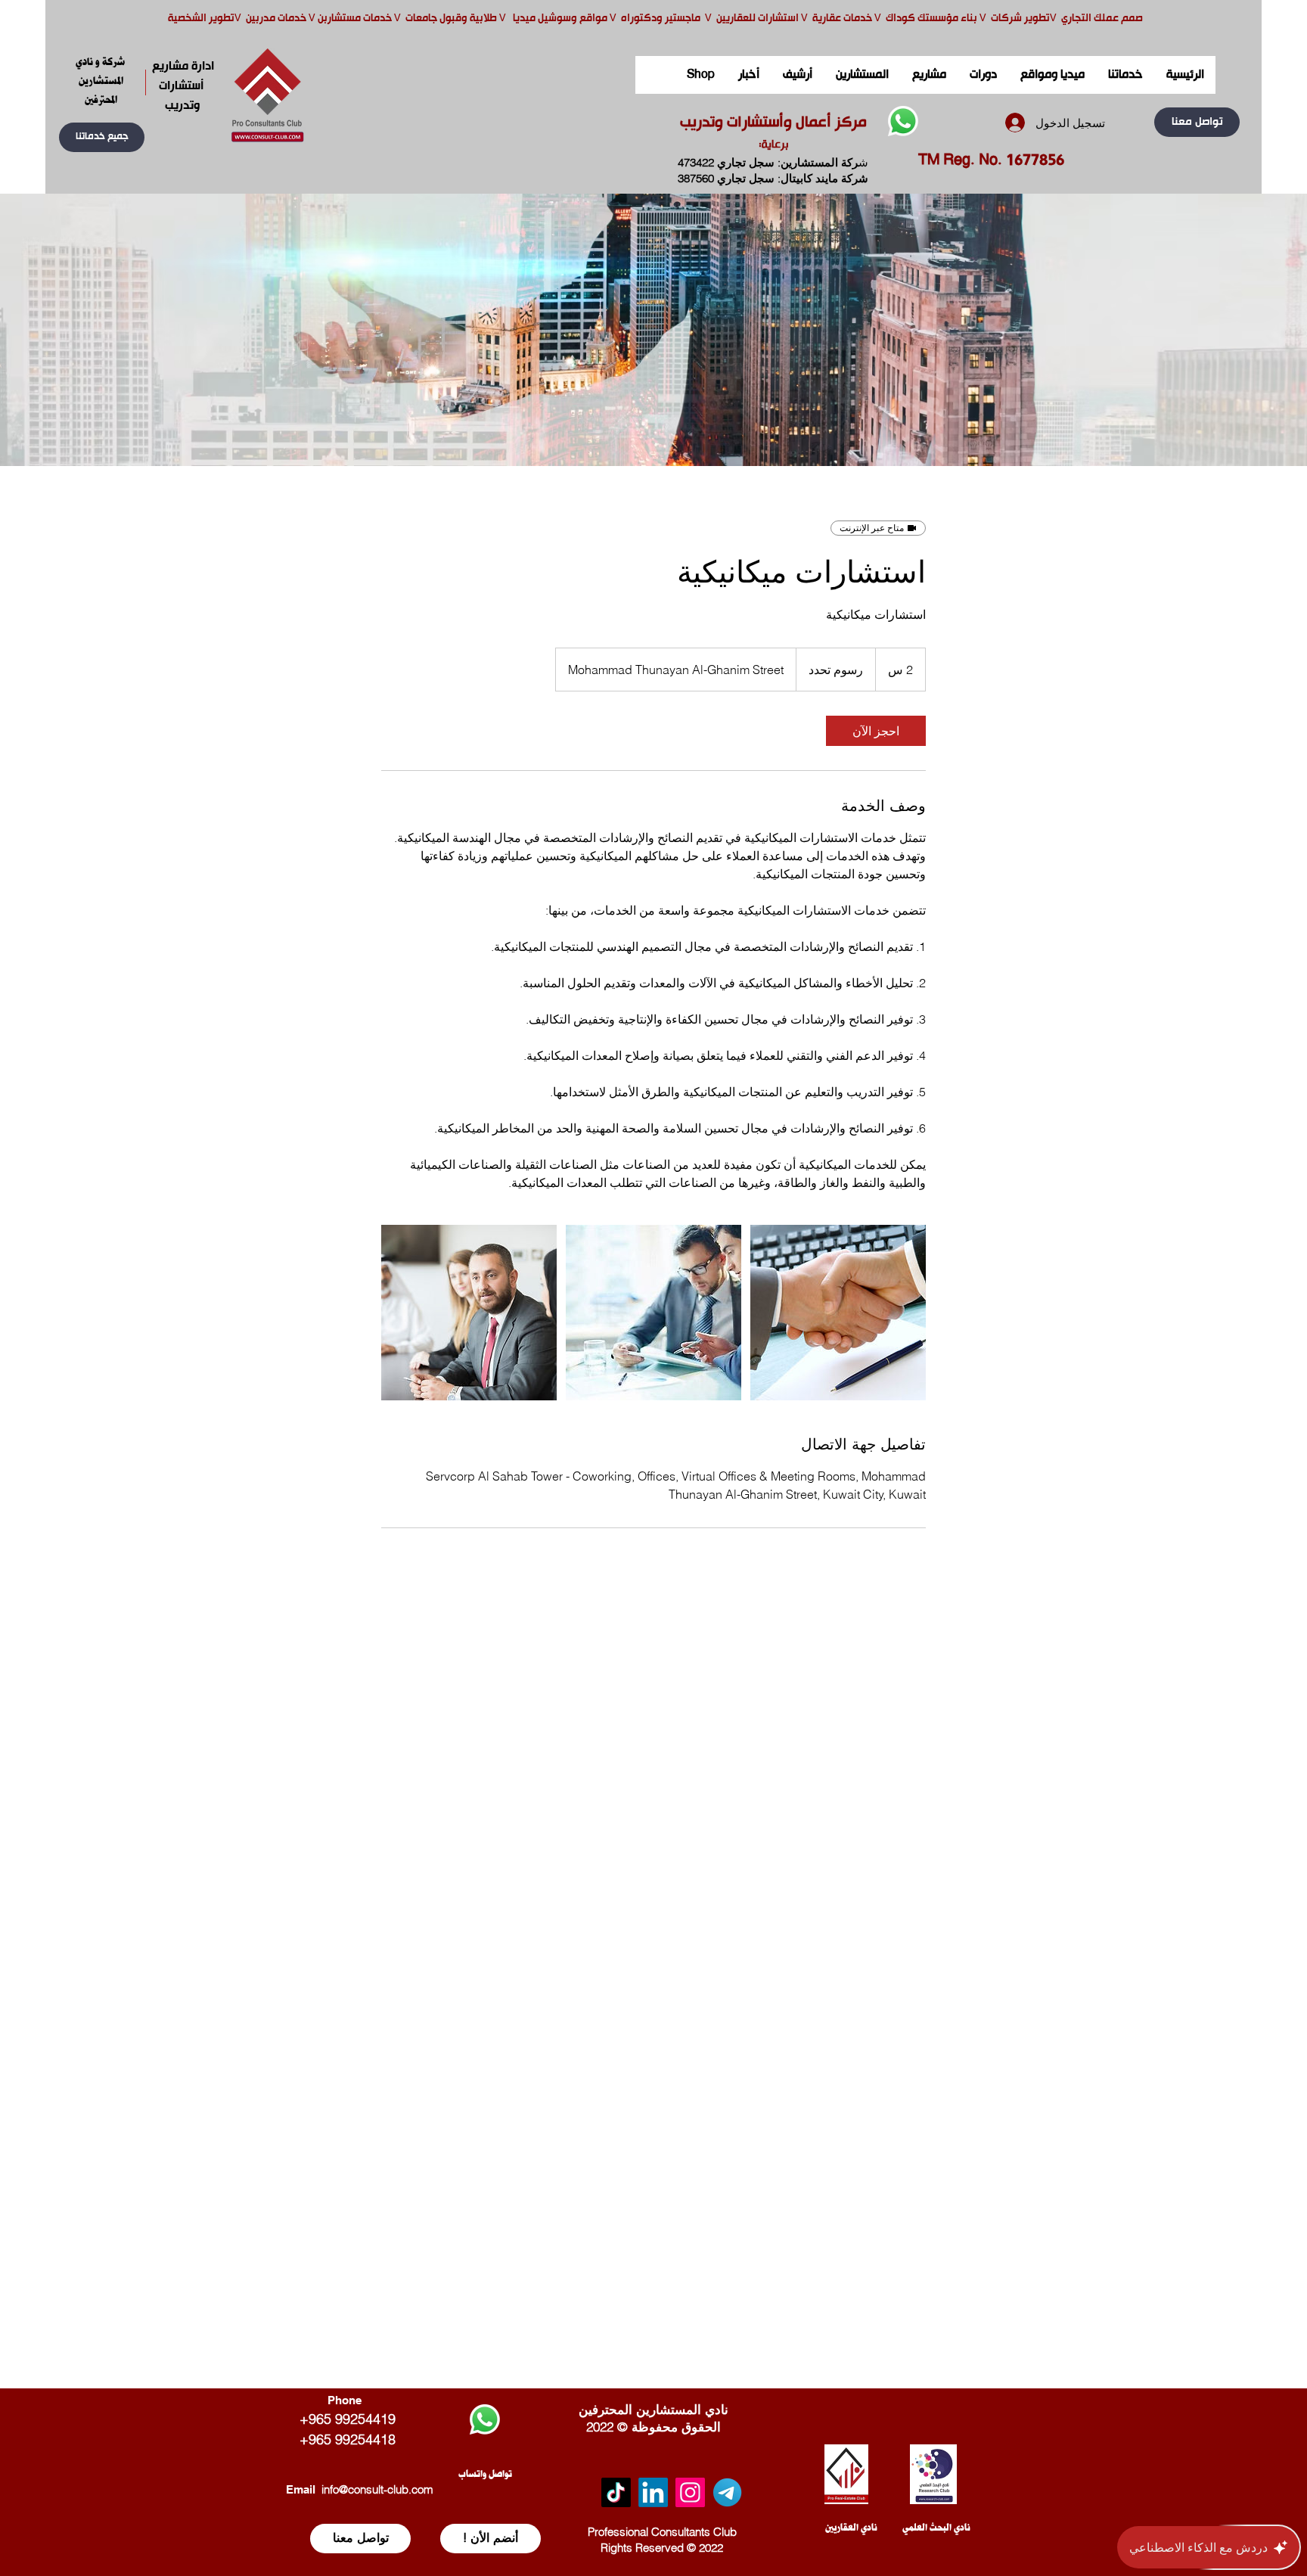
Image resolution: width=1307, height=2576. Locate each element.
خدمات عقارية (842, 19)
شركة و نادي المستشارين (101, 71)
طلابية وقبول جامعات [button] (450, 19)
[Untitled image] (469, 1313)
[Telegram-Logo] (727, 2492)
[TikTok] (616, 2492)
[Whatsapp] (903, 121)
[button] (102, 137)
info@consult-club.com (377, 2489)
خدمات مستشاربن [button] (355, 19)
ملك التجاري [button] (1087, 19)
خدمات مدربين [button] (275, 19)
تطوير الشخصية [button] (201, 19)
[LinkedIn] (653, 2492)
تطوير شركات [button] (1020, 19)
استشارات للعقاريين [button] (758, 19)
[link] (876, 731)
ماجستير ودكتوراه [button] (662, 19)
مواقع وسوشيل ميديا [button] (561, 19)
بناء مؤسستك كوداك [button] (931, 19)
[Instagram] (690, 2492)
